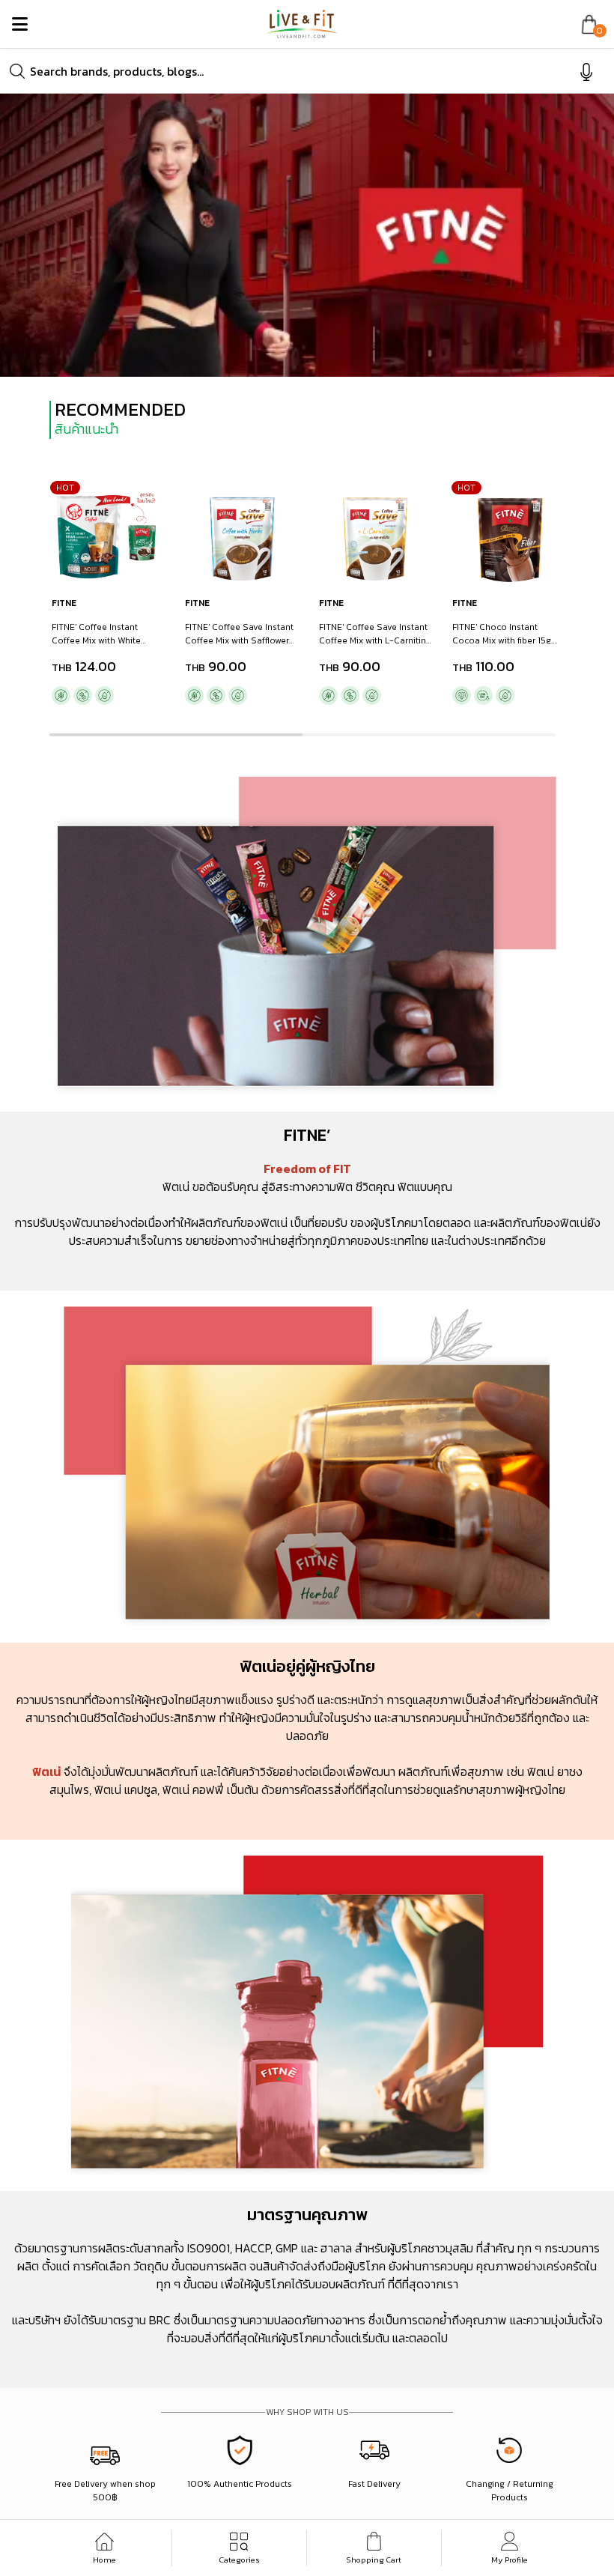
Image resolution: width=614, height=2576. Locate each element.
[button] (176, 735)
